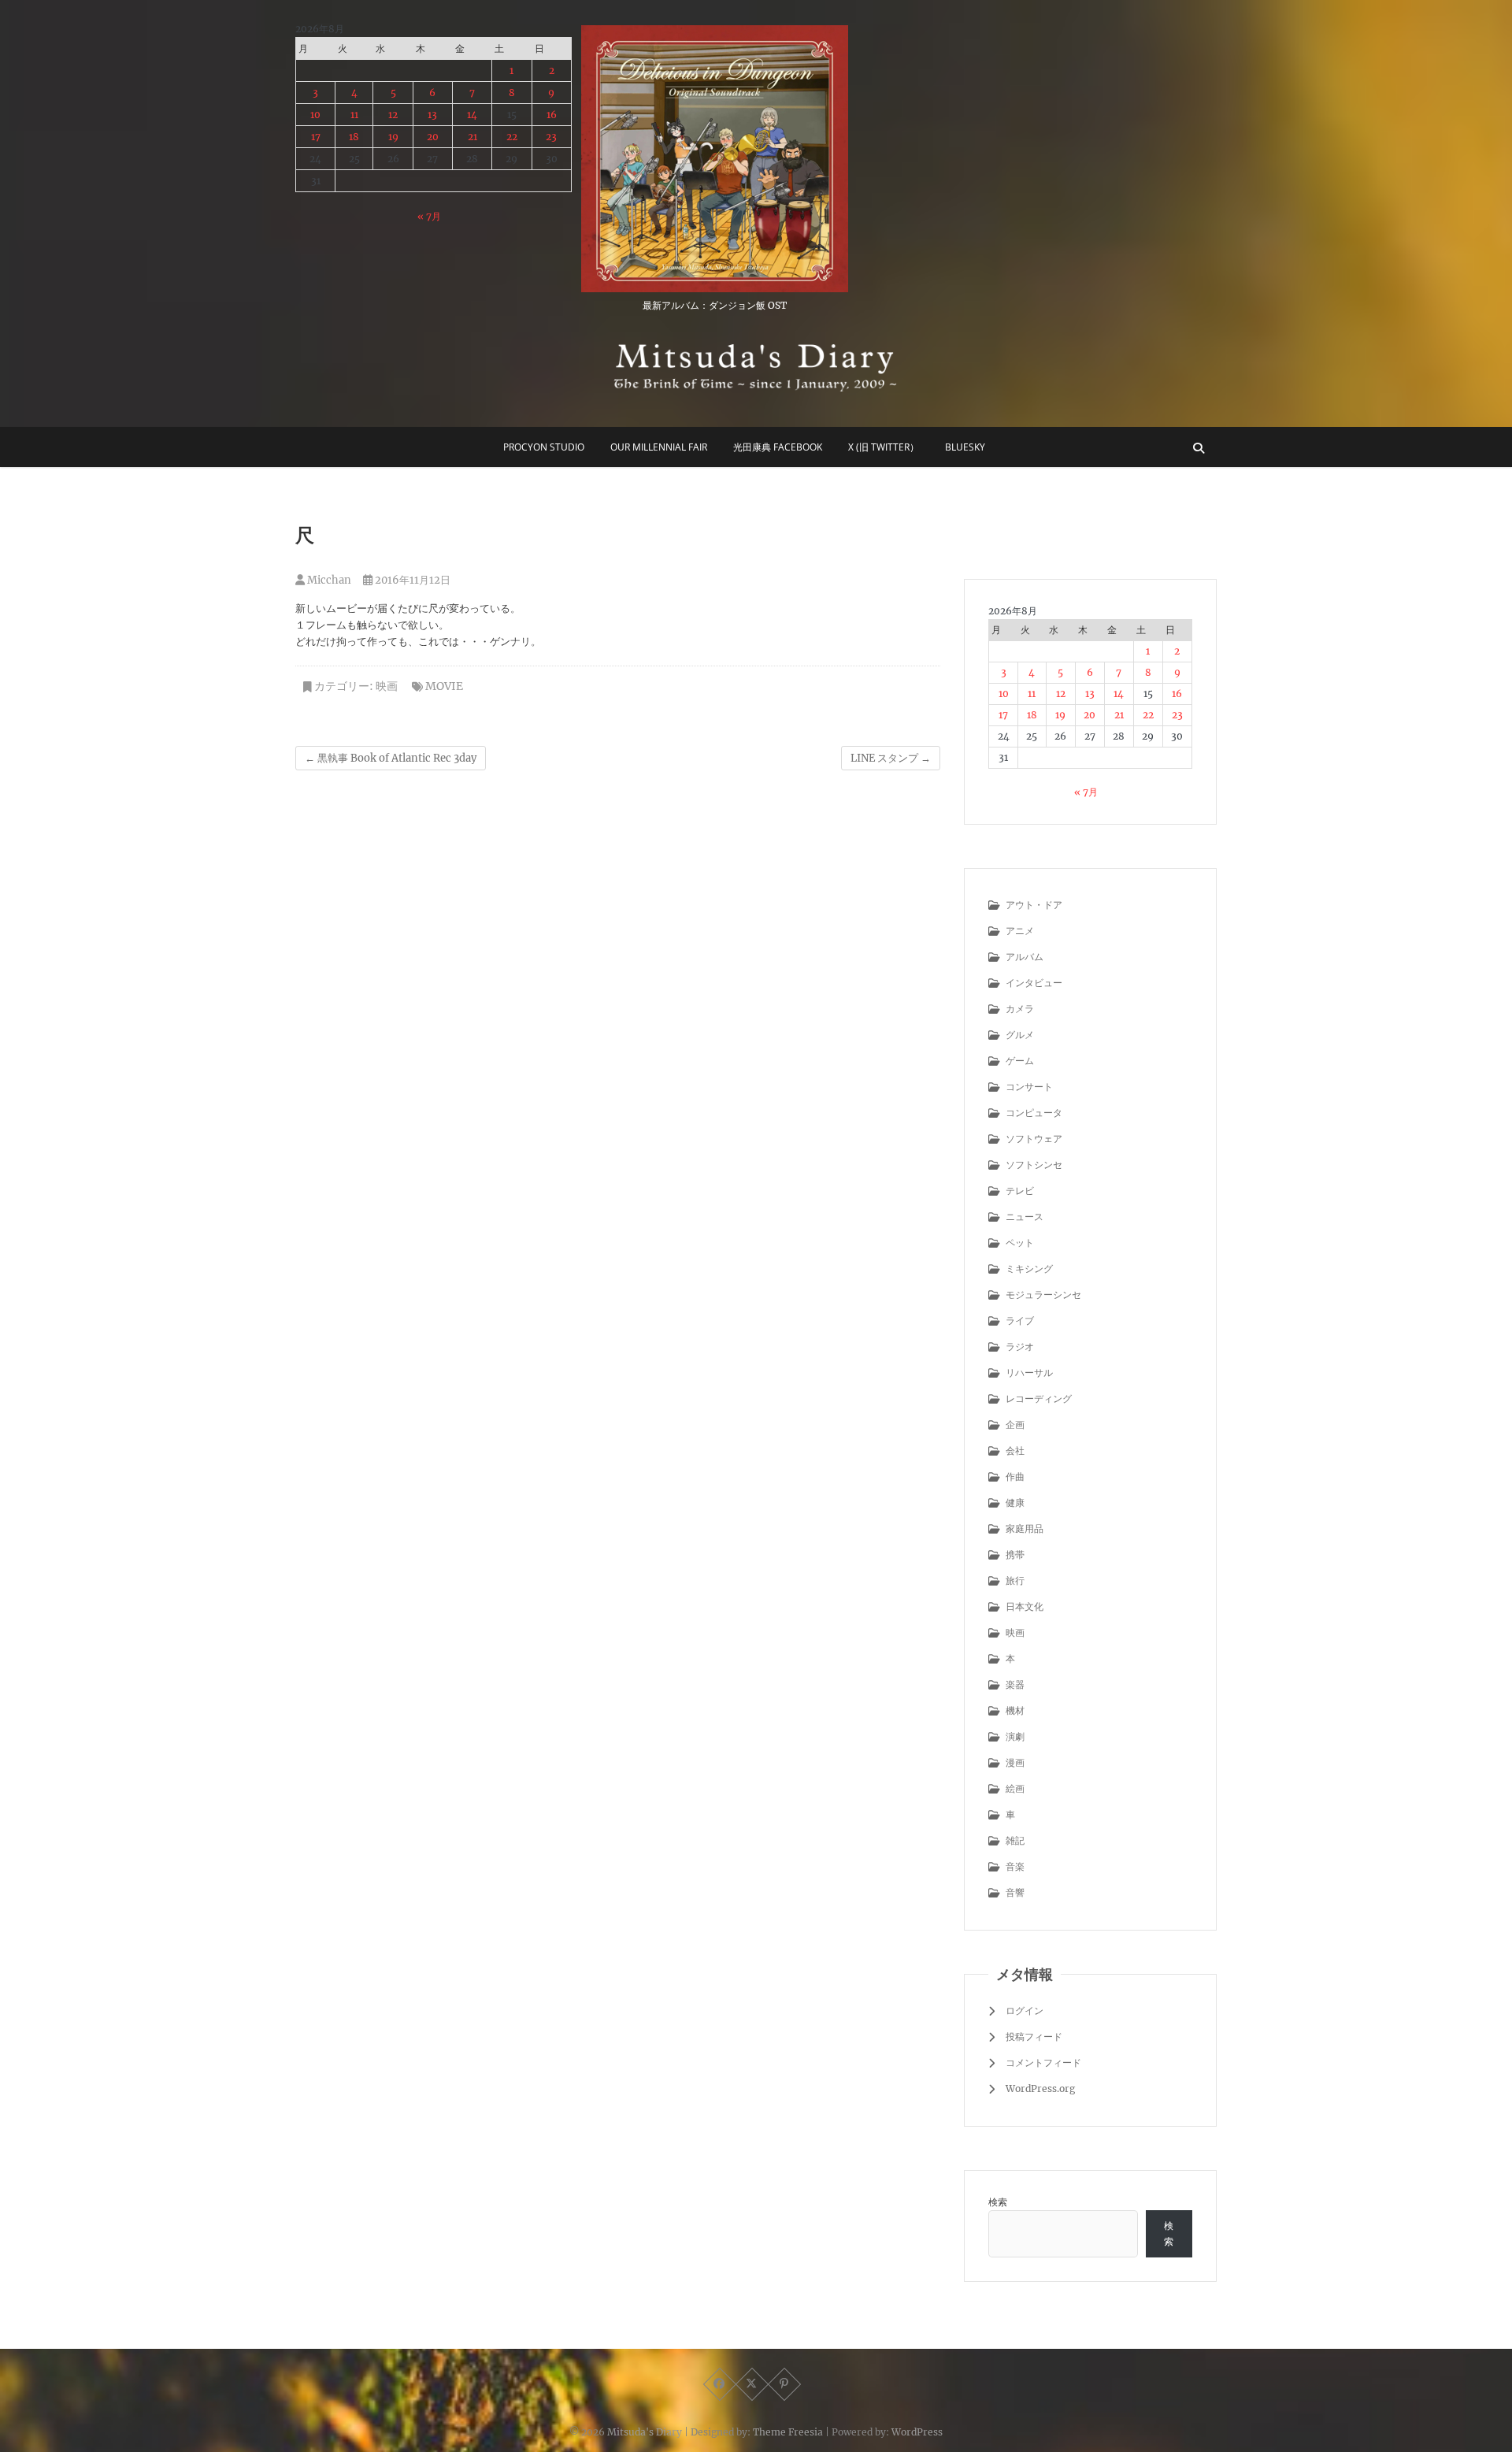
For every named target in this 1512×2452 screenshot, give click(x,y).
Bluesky (965, 447)
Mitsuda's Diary (645, 2432)
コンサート (1029, 1087)
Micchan (328, 580)
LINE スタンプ (891, 758)
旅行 (1015, 1580)
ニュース (1025, 1217)
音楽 (1015, 1866)
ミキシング (1029, 1269)
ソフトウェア (1034, 1139)
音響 (1015, 1892)
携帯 (1015, 1554)
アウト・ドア (1034, 905)
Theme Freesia (788, 2432)
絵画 (1015, 1788)
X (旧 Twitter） (884, 447)
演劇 (1015, 1736)
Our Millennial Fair (659, 447)
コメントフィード (1043, 2062)
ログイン (1025, 2011)
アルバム (1025, 957)
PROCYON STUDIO (544, 447)
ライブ (1020, 1321)
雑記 (1015, 1840)
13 (432, 115)
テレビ (1020, 1191)
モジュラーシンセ (1043, 1295)
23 (551, 137)
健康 (1015, 1502)
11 (354, 115)
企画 (1015, 1424)
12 (393, 115)
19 (393, 137)
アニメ (1020, 931)
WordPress (917, 2432)
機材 (1015, 1710)
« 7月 (429, 216)
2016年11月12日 (411, 580)
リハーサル (1029, 1373)
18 (354, 137)
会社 (1015, 1450)
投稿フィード (1034, 2037)
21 (472, 137)
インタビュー (1034, 983)
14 (472, 115)
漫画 (1015, 1762)
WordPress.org (1040, 2088)
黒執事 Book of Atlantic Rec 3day (391, 758)
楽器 (1015, 1684)
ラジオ (1020, 1347)
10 (315, 115)
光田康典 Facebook (778, 447)
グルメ (1020, 1035)
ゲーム (1020, 1061)
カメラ (1020, 1009)
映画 (387, 686)
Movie (444, 686)
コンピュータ (1034, 1113)
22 (512, 137)
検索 (998, 2202)
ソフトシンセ (1034, 1165)
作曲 (1015, 1476)
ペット (1020, 1243)
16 (552, 115)
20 (433, 137)
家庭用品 (1025, 1528)
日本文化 (1025, 1606)
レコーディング (1039, 1398)
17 (316, 137)
